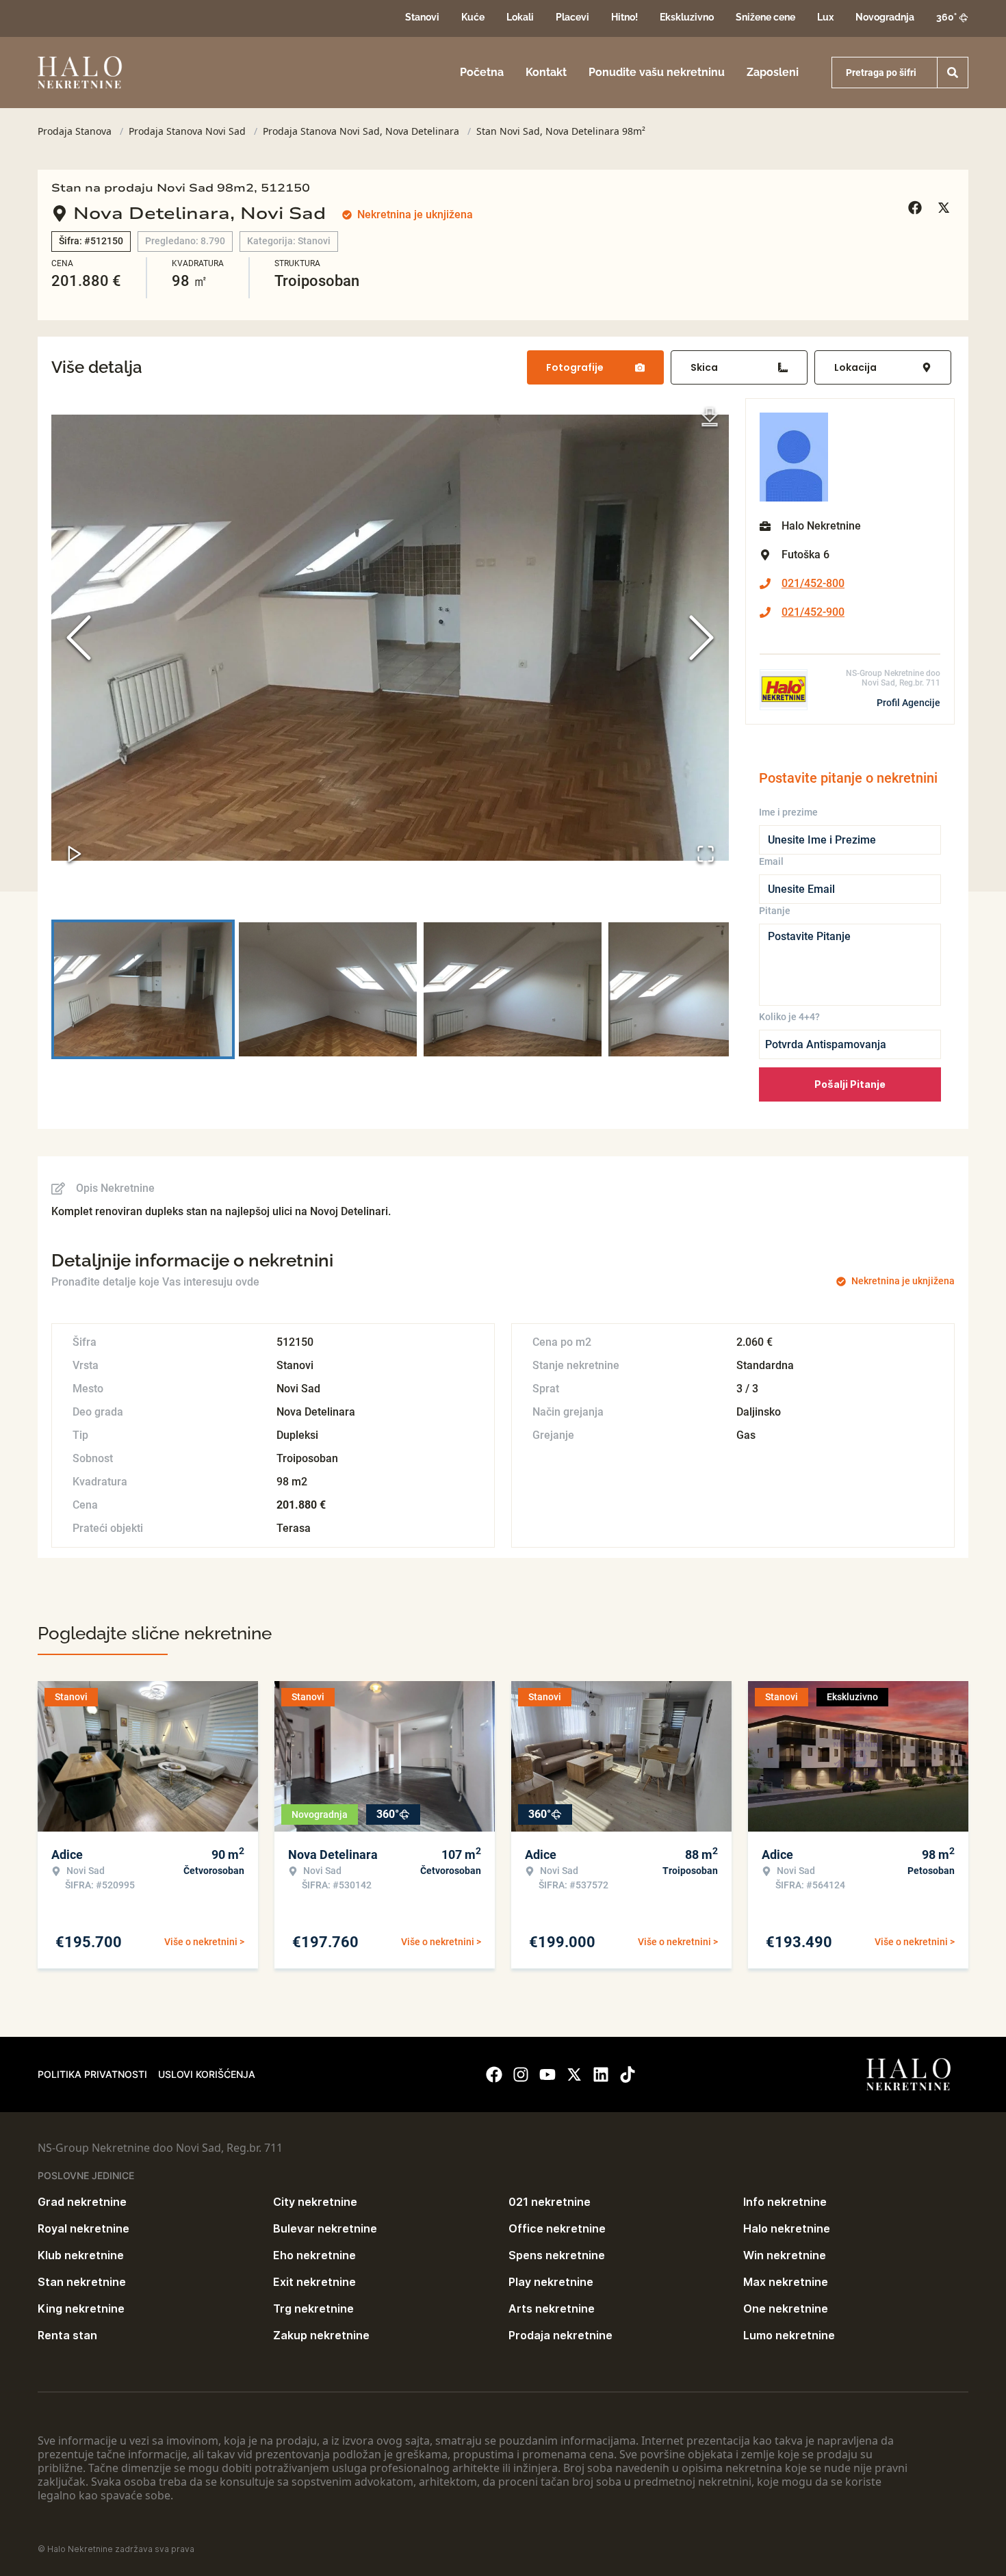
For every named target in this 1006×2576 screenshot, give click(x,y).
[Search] (953, 73)
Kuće (473, 17)
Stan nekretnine (82, 2282)
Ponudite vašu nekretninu (657, 72)
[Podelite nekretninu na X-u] (946, 208)
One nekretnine (786, 2308)
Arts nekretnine (552, 2308)
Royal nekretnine (83, 2228)
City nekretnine (315, 2202)
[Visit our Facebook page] (494, 2074)
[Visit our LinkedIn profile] (601, 2074)
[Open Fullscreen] (706, 854)
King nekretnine (81, 2308)
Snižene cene (765, 17)
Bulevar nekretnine (325, 2228)
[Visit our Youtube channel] (547, 2074)
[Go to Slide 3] (513, 989)
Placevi (572, 17)
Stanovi (422, 17)
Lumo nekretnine (789, 2335)
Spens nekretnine (557, 2255)
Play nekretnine (551, 2282)
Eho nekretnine (314, 2255)
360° (946, 17)
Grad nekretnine (82, 2202)
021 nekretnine (550, 2202)
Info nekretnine (785, 2202)
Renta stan (67, 2335)
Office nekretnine (557, 2228)
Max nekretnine (786, 2282)
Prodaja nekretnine (560, 2335)
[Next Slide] (701, 638)
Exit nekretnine (314, 2282)
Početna (482, 72)
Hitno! (624, 17)
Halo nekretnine (787, 2228)
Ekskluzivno (687, 17)
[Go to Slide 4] (697, 989)
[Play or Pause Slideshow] (75, 854)
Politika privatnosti (92, 2074)
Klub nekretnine (81, 2255)
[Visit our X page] (574, 2074)
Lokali (520, 17)
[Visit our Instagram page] (521, 2074)
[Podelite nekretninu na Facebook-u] (917, 208)
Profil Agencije (908, 703)
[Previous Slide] (79, 638)
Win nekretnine (785, 2255)
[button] (390, 638)
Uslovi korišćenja (207, 2074)
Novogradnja (885, 17)
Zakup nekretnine (321, 2335)
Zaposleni (773, 72)
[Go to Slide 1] (143, 989)
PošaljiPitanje (850, 1084)
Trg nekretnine (313, 2308)
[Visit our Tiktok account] (628, 2074)
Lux (825, 17)
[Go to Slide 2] (328, 989)
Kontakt (546, 72)
